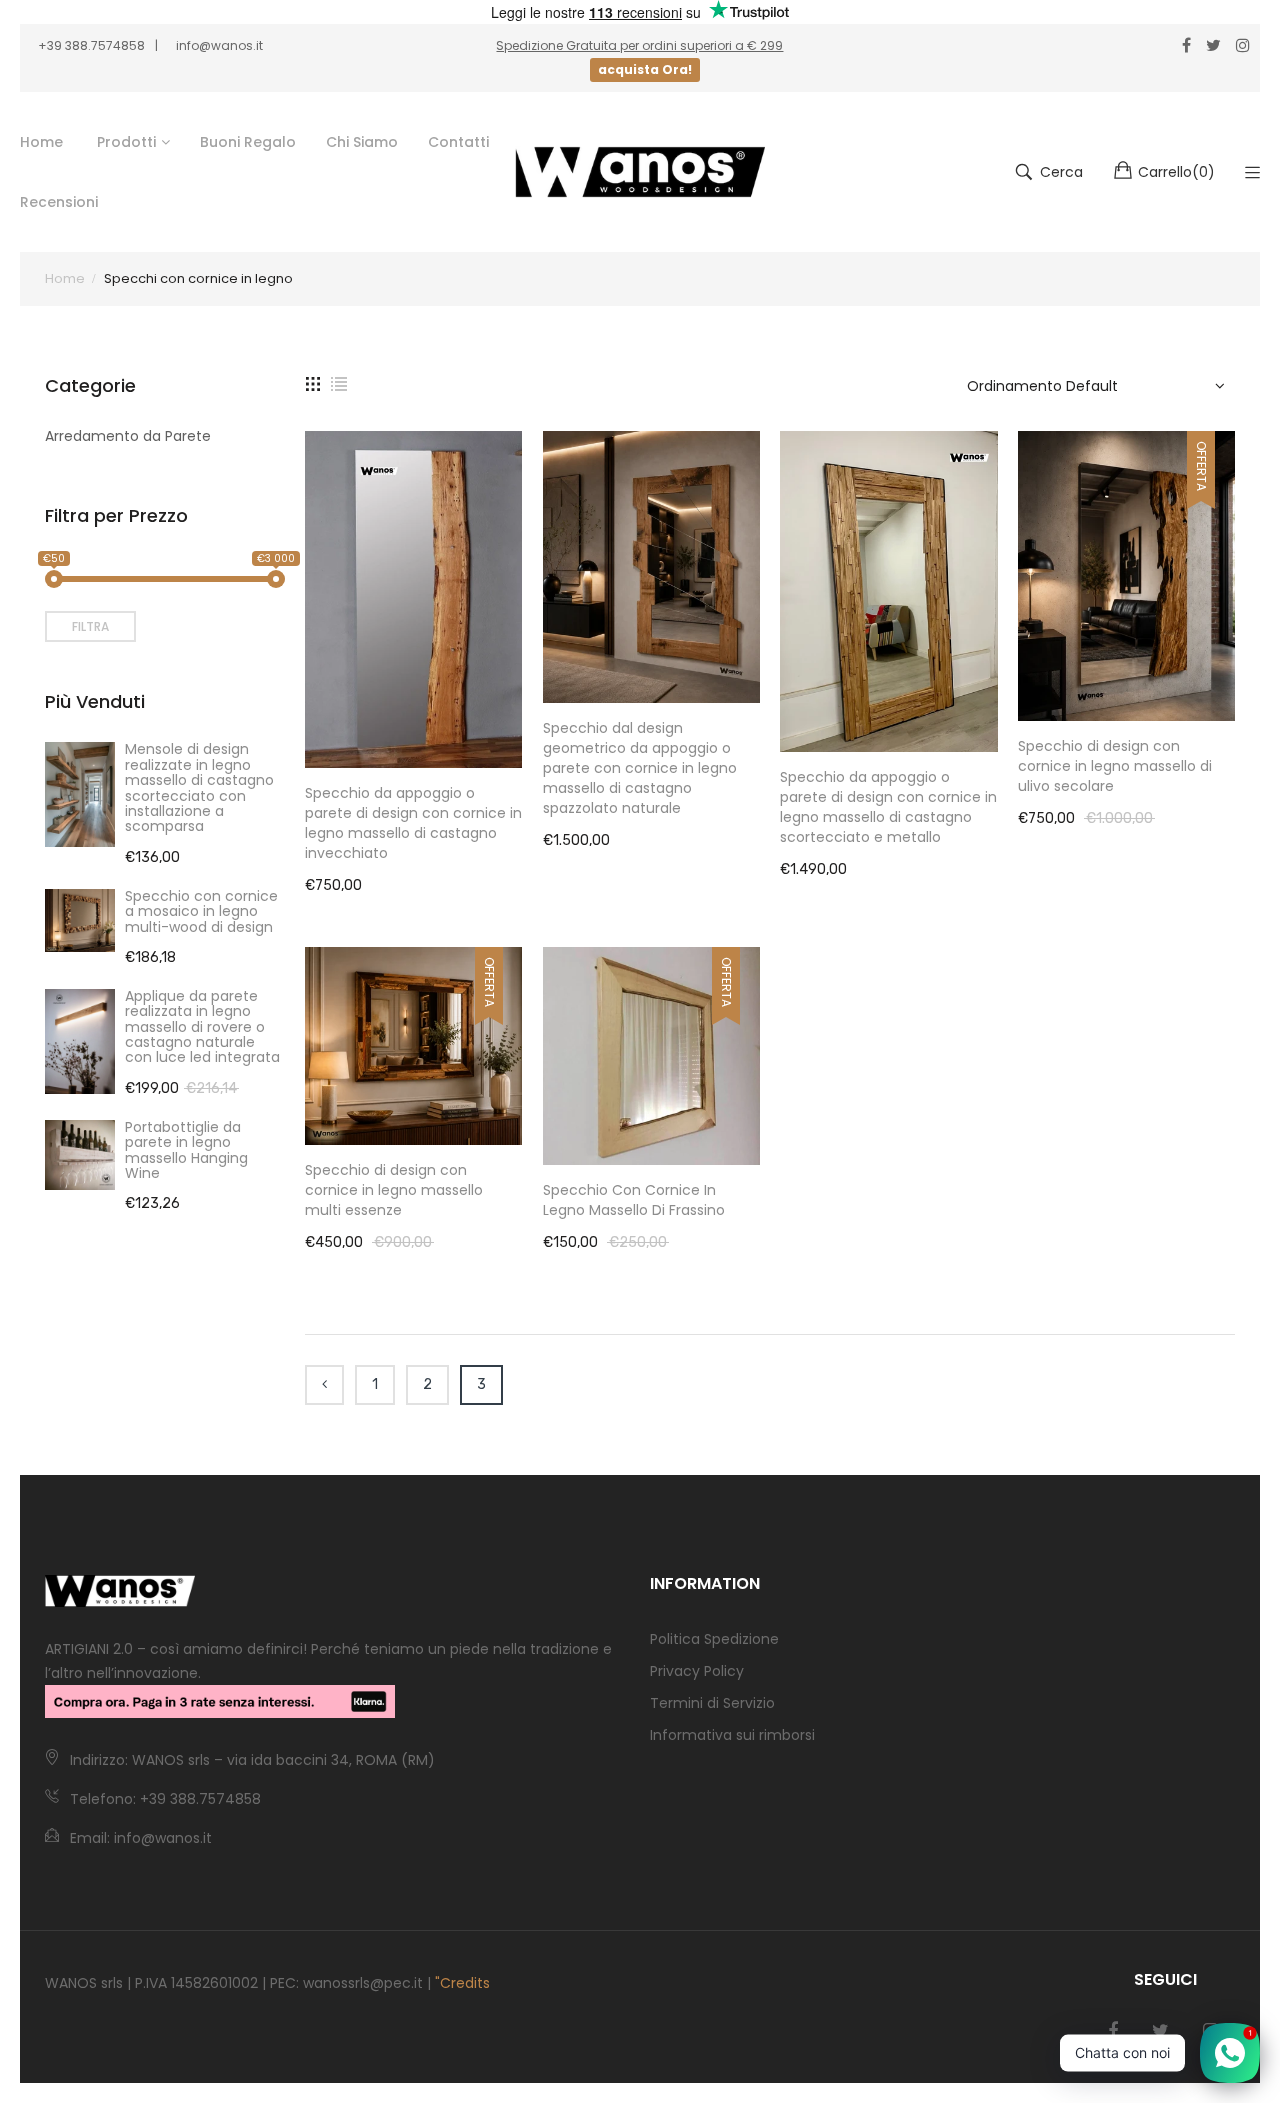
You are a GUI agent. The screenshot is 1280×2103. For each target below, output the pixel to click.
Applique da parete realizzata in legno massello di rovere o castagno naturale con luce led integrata (202, 1027)
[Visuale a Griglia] (313, 383)
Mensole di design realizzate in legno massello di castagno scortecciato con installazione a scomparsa (199, 787)
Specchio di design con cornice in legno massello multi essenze (394, 1190)
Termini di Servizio (712, 1703)
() (1176, 172)
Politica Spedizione (714, 1639)
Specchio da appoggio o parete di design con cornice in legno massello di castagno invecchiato (413, 823)
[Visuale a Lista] (339, 383)
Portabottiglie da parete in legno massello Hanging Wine (186, 1150)
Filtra (90, 626)
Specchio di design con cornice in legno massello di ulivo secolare (1115, 766)
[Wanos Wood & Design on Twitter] (1160, 2031)
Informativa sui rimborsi (732, 1735)
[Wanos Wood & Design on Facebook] (1113, 2031)
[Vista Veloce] (518, 733)
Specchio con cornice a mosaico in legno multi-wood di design (201, 911)
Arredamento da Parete (128, 436)
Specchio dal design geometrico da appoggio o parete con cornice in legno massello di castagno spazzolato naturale (640, 768)
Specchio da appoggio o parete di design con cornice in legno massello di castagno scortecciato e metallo (888, 807)
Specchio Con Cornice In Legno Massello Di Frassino (634, 1200)
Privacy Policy (697, 1671)
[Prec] (324, 1385)
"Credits (462, 1983)
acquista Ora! (645, 69)
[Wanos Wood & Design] (640, 172)
